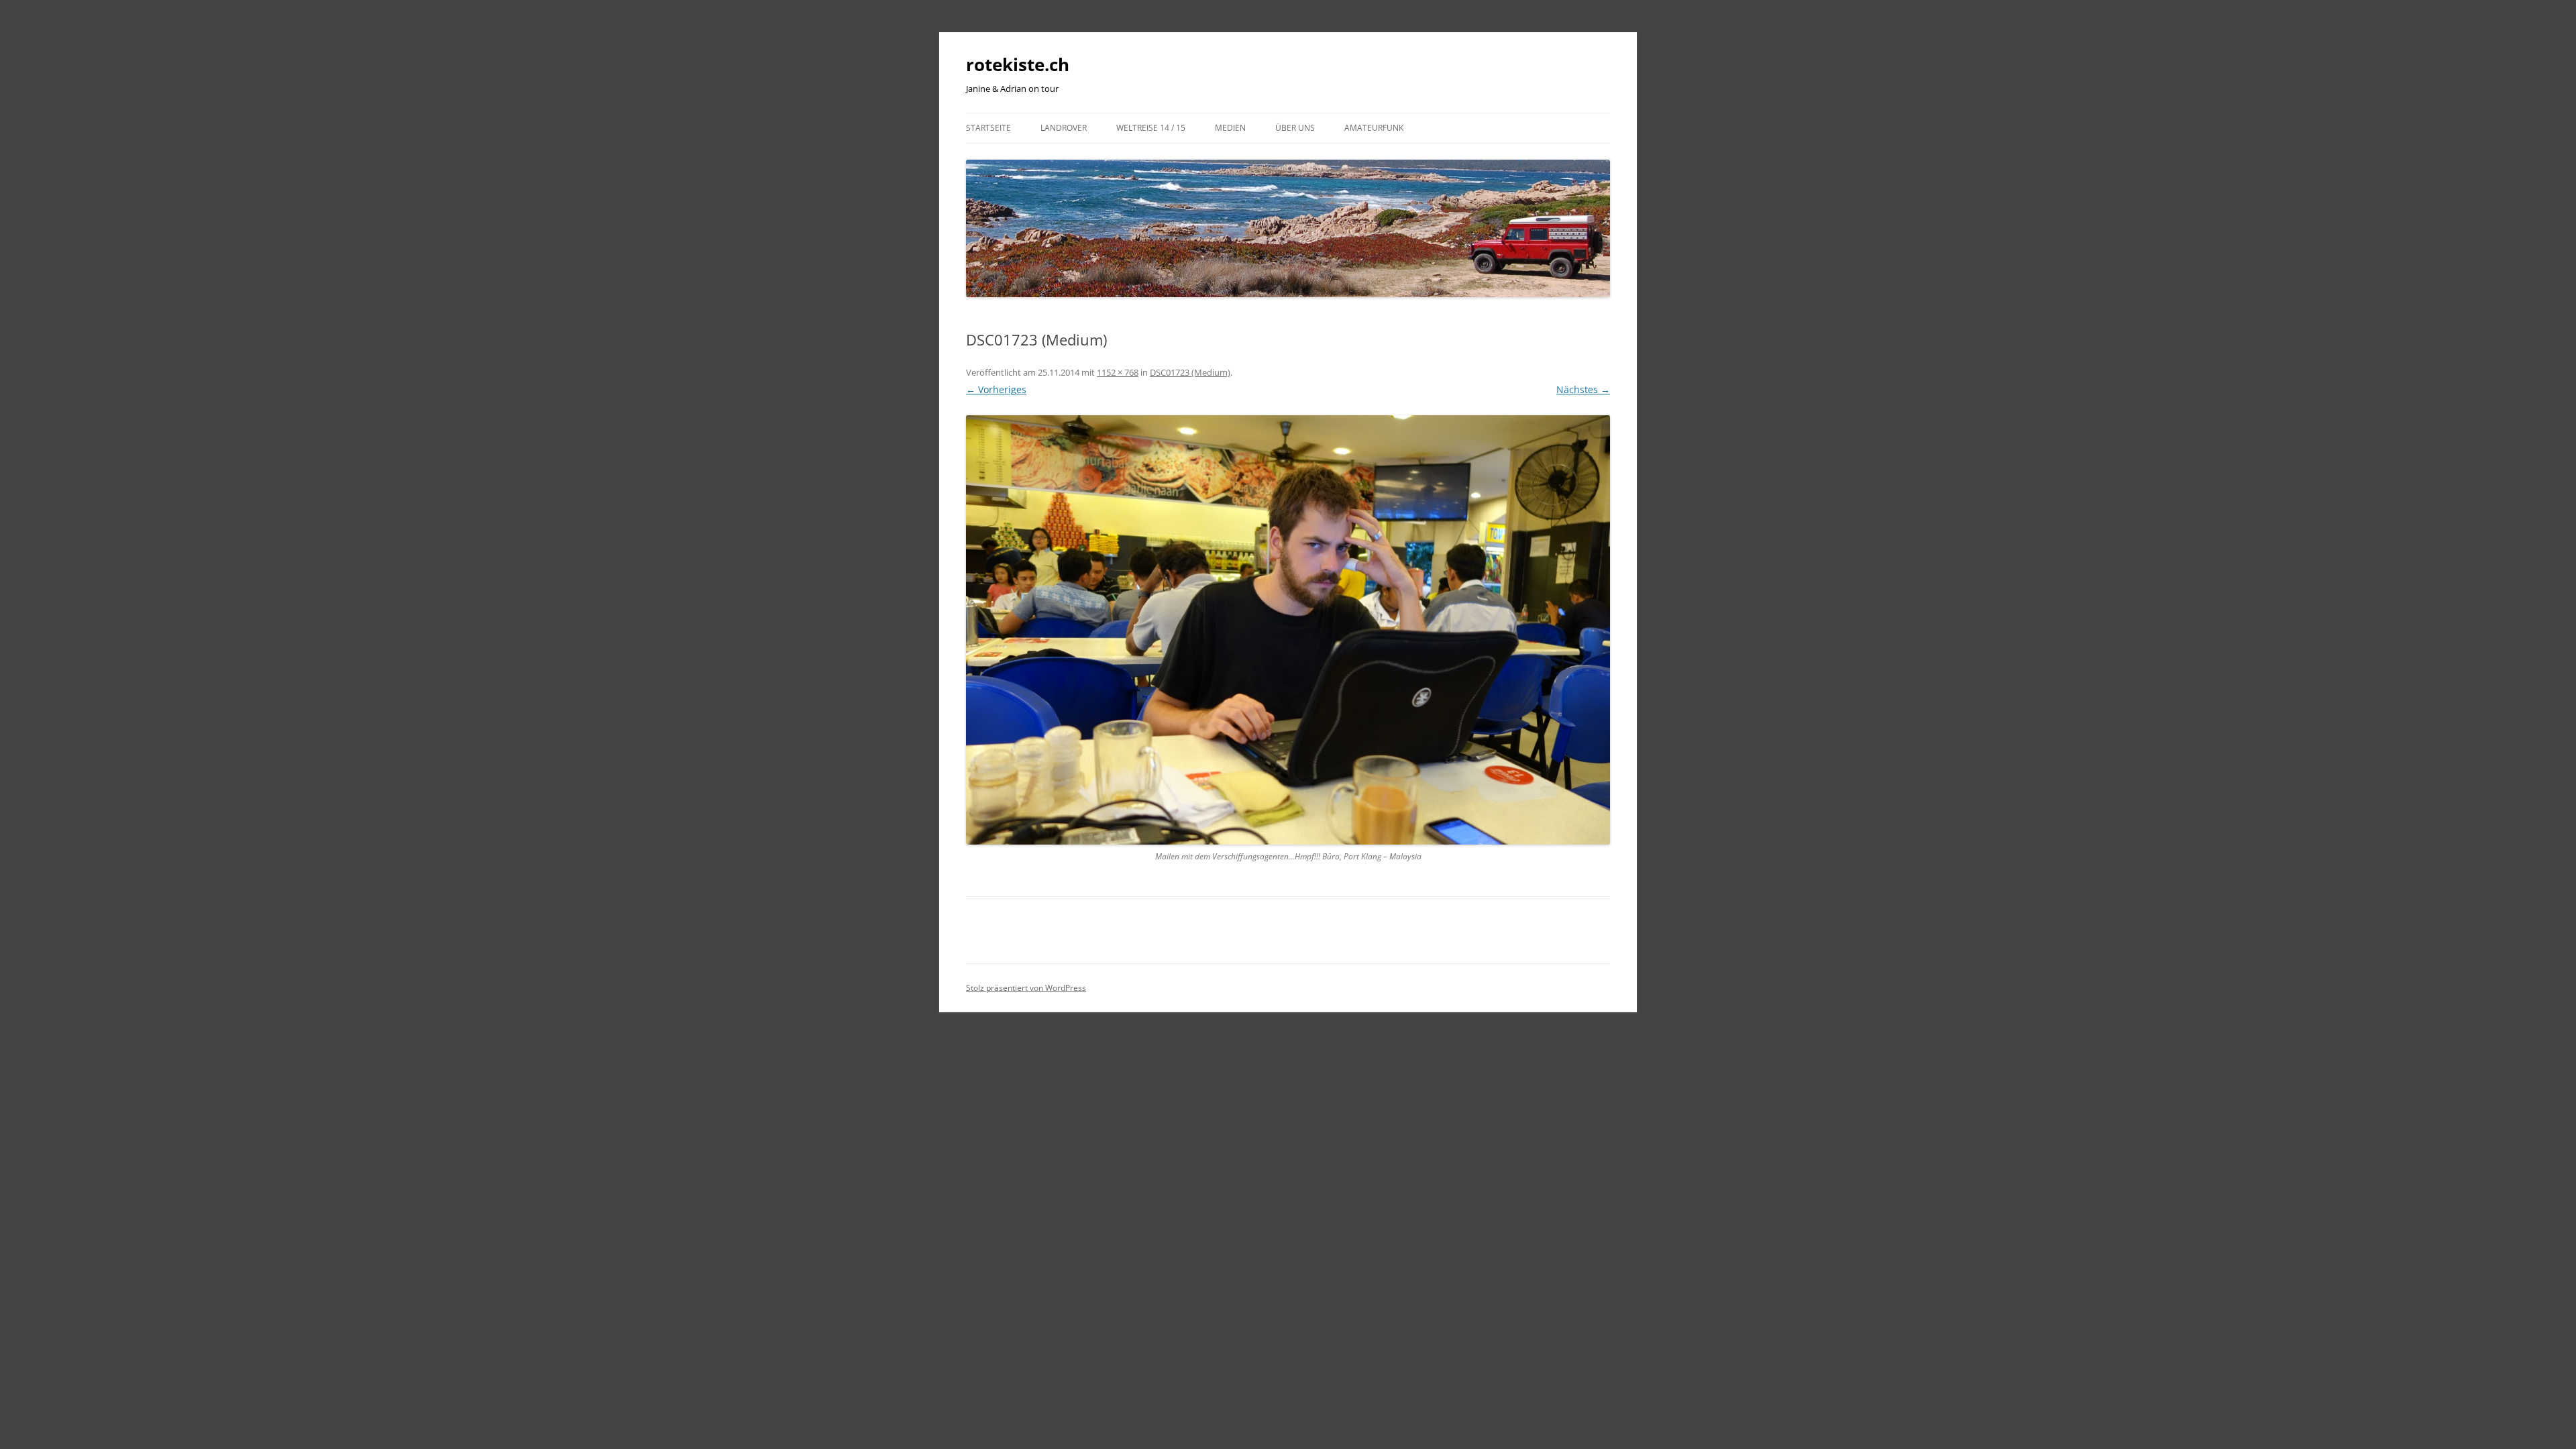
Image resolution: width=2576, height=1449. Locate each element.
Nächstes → (1583, 389)
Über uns (1295, 128)
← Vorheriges (996, 389)
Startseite (988, 128)
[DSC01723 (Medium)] (1288, 630)
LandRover (1064, 128)
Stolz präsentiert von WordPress (1026, 988)
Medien (1230, 128)
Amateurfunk (1374, 128)
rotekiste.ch (1018, 64)
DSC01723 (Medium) (1190, 372)
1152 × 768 (1118, 372)
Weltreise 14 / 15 (1151, 128)
